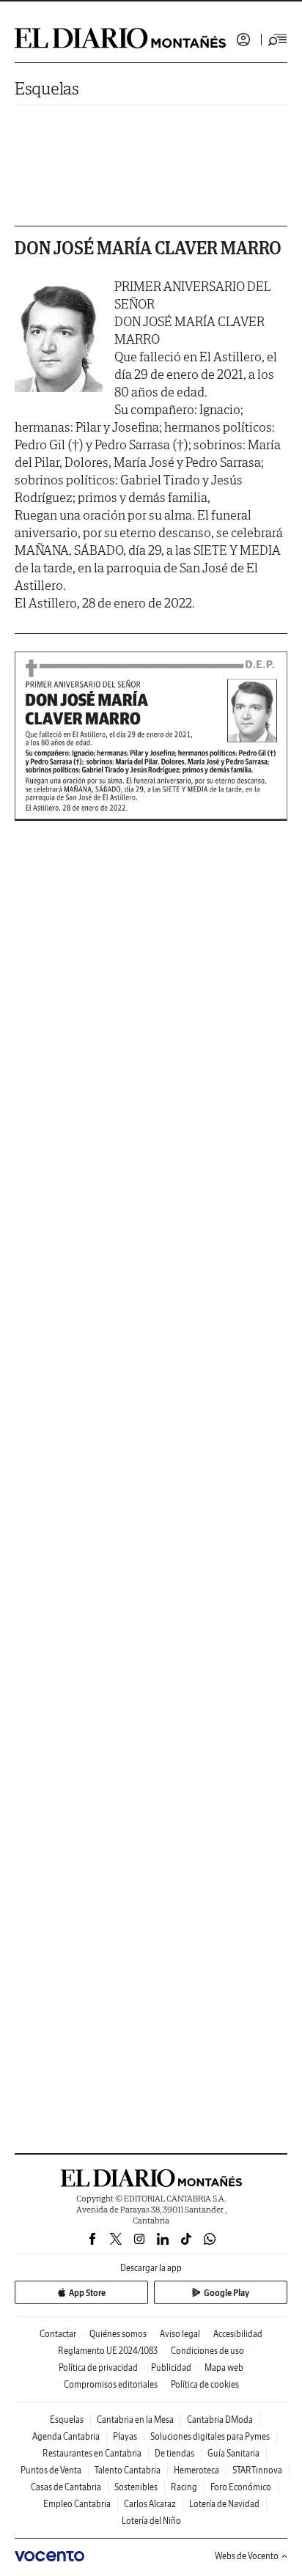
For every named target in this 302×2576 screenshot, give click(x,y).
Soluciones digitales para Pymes (210, 2436)
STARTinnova (257, 2470)
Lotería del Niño (151, 2521)
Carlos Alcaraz (150, 2504)
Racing (184, 2487)
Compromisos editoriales (111, 2384)
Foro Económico (241, 2487)
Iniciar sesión (243, 40)
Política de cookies (205, 2384)
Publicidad (171, 2368)
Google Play (226, 2293)
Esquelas (47, 88)
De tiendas (174, 2453)
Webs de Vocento (247, 2556)
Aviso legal (180, 2334)
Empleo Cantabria (77, 2504)
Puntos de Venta (51, 2470)
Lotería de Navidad (224, 2504)
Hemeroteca (196, 2470)
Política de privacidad (98, 2368)
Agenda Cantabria (66, 2436)
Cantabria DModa (220, 2420)
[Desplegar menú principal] (278, 40)
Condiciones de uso (207, 2351)
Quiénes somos (118, 2334)
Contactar (58, 2334)
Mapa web (224, 2368)
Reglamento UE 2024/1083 (108, 2351)
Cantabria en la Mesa (135, 2420)
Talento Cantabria (128, 2470)
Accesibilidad (238, 2334)
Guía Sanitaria (233, 2453)
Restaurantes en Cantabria (92, 2453)
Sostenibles (136, 2487)
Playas (125, 2436)
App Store (87, 2293)
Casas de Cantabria (66, 2487)
